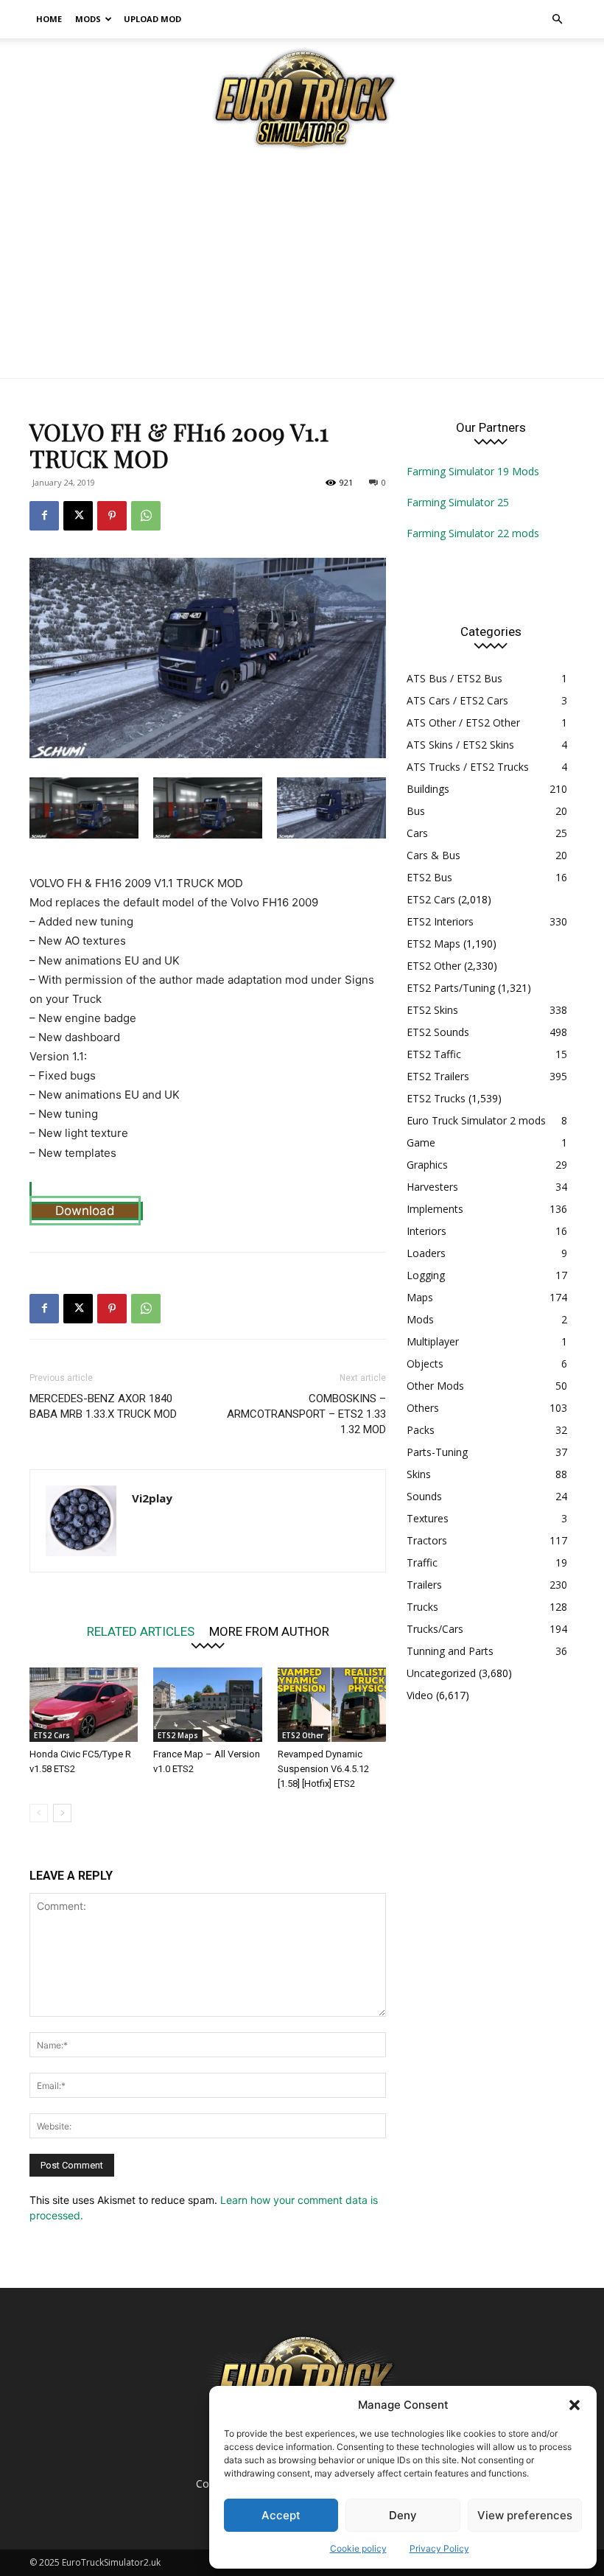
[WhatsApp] (146, 516)
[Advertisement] (302, 267)
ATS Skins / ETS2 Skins (460, 745)
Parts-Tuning (437, 1452)
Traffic (422, 1562)
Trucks (422, 1607)
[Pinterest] (112, 516)
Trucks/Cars (435, 1629)
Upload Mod (152, 19)
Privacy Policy (439, 2548)
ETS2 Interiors (440, 921)
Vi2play (152, 1498)
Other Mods (435, 1386)
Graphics (427, 1165)
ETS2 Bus (429, 877)
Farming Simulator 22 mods (473, 533)
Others (423, 1408)
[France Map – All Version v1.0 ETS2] (207, 1705)
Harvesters (432, 1187)
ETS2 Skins (432, 1010)
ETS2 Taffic (434, 1054)
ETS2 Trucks (436, 1098)
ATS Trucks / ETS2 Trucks (468, 767)
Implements (435, 1209)
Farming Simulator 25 (458, 502)
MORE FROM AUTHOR (269, 1631)
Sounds (424, 1496)
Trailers (424, 1585)
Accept (281, 2515)
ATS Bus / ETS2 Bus (454, 678)
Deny (403, 2515)
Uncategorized (441, 1673)
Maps (420, 1297)
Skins (419, 1474)
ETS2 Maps (178, 1735)
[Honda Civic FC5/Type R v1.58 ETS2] (84, 1705)
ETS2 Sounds (438, 1032)
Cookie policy (358, 2548)
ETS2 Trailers (438, 1076)
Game (421, 1142)
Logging (426, 1275)
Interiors (426, 1231)
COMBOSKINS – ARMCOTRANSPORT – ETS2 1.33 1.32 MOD (306, 1414)
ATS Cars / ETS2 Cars (457, 700)
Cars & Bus (433, 855)
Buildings (428, 789)
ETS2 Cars (52, 1735)
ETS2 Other (303, 1735)
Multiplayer (433, 1341)
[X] (78, 516)
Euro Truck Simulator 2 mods (476, 1120)
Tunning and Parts (450, 1651)
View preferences (525, 2515)
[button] (575, 2405)
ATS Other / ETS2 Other (463, 722)
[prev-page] (39, 1813)
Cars (417, 833)
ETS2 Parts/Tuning (451, 988)
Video (420, 1695)
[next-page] (62, 1813)
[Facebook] (44, 516)
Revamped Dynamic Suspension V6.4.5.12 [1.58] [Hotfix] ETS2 (323, 1769)
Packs (421, 1430)
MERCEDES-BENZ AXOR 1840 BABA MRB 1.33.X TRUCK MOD (103, 1406)
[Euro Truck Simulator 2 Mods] (302, 98)
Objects (425, 1364)
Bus (416, 811)
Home (49, 19)
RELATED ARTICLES (141, 1631)
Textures (428, 1518)
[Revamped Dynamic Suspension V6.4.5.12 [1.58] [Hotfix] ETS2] (332, 1705)
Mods (88, 19)
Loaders (426, 1253)
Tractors (427, 1540)
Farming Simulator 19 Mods (473, 471)
